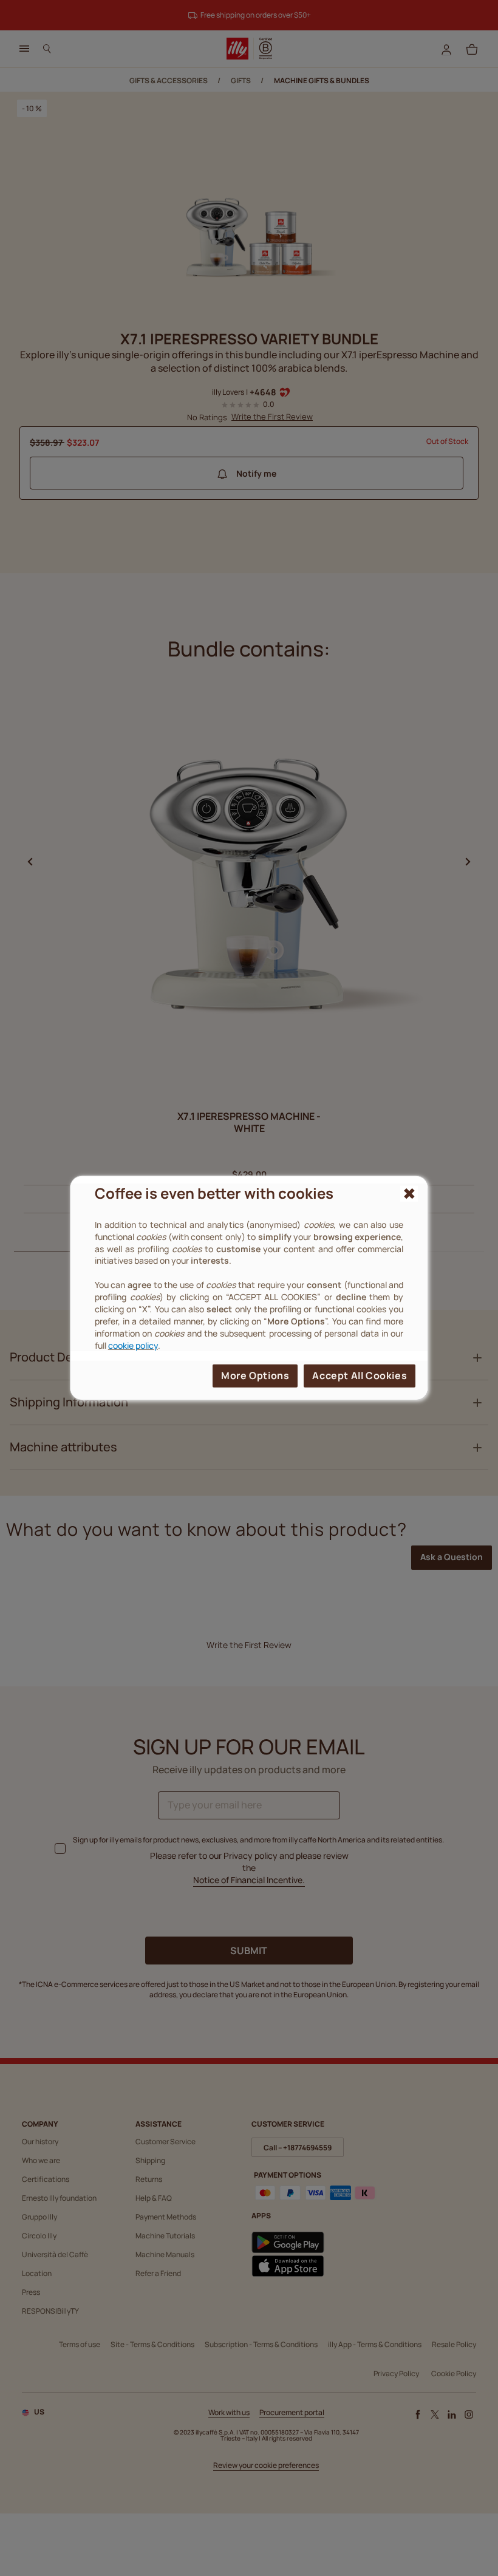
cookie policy (133, 1345)
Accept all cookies (360, 1375)
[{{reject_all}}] (409, 1194)
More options (255, 1375)
